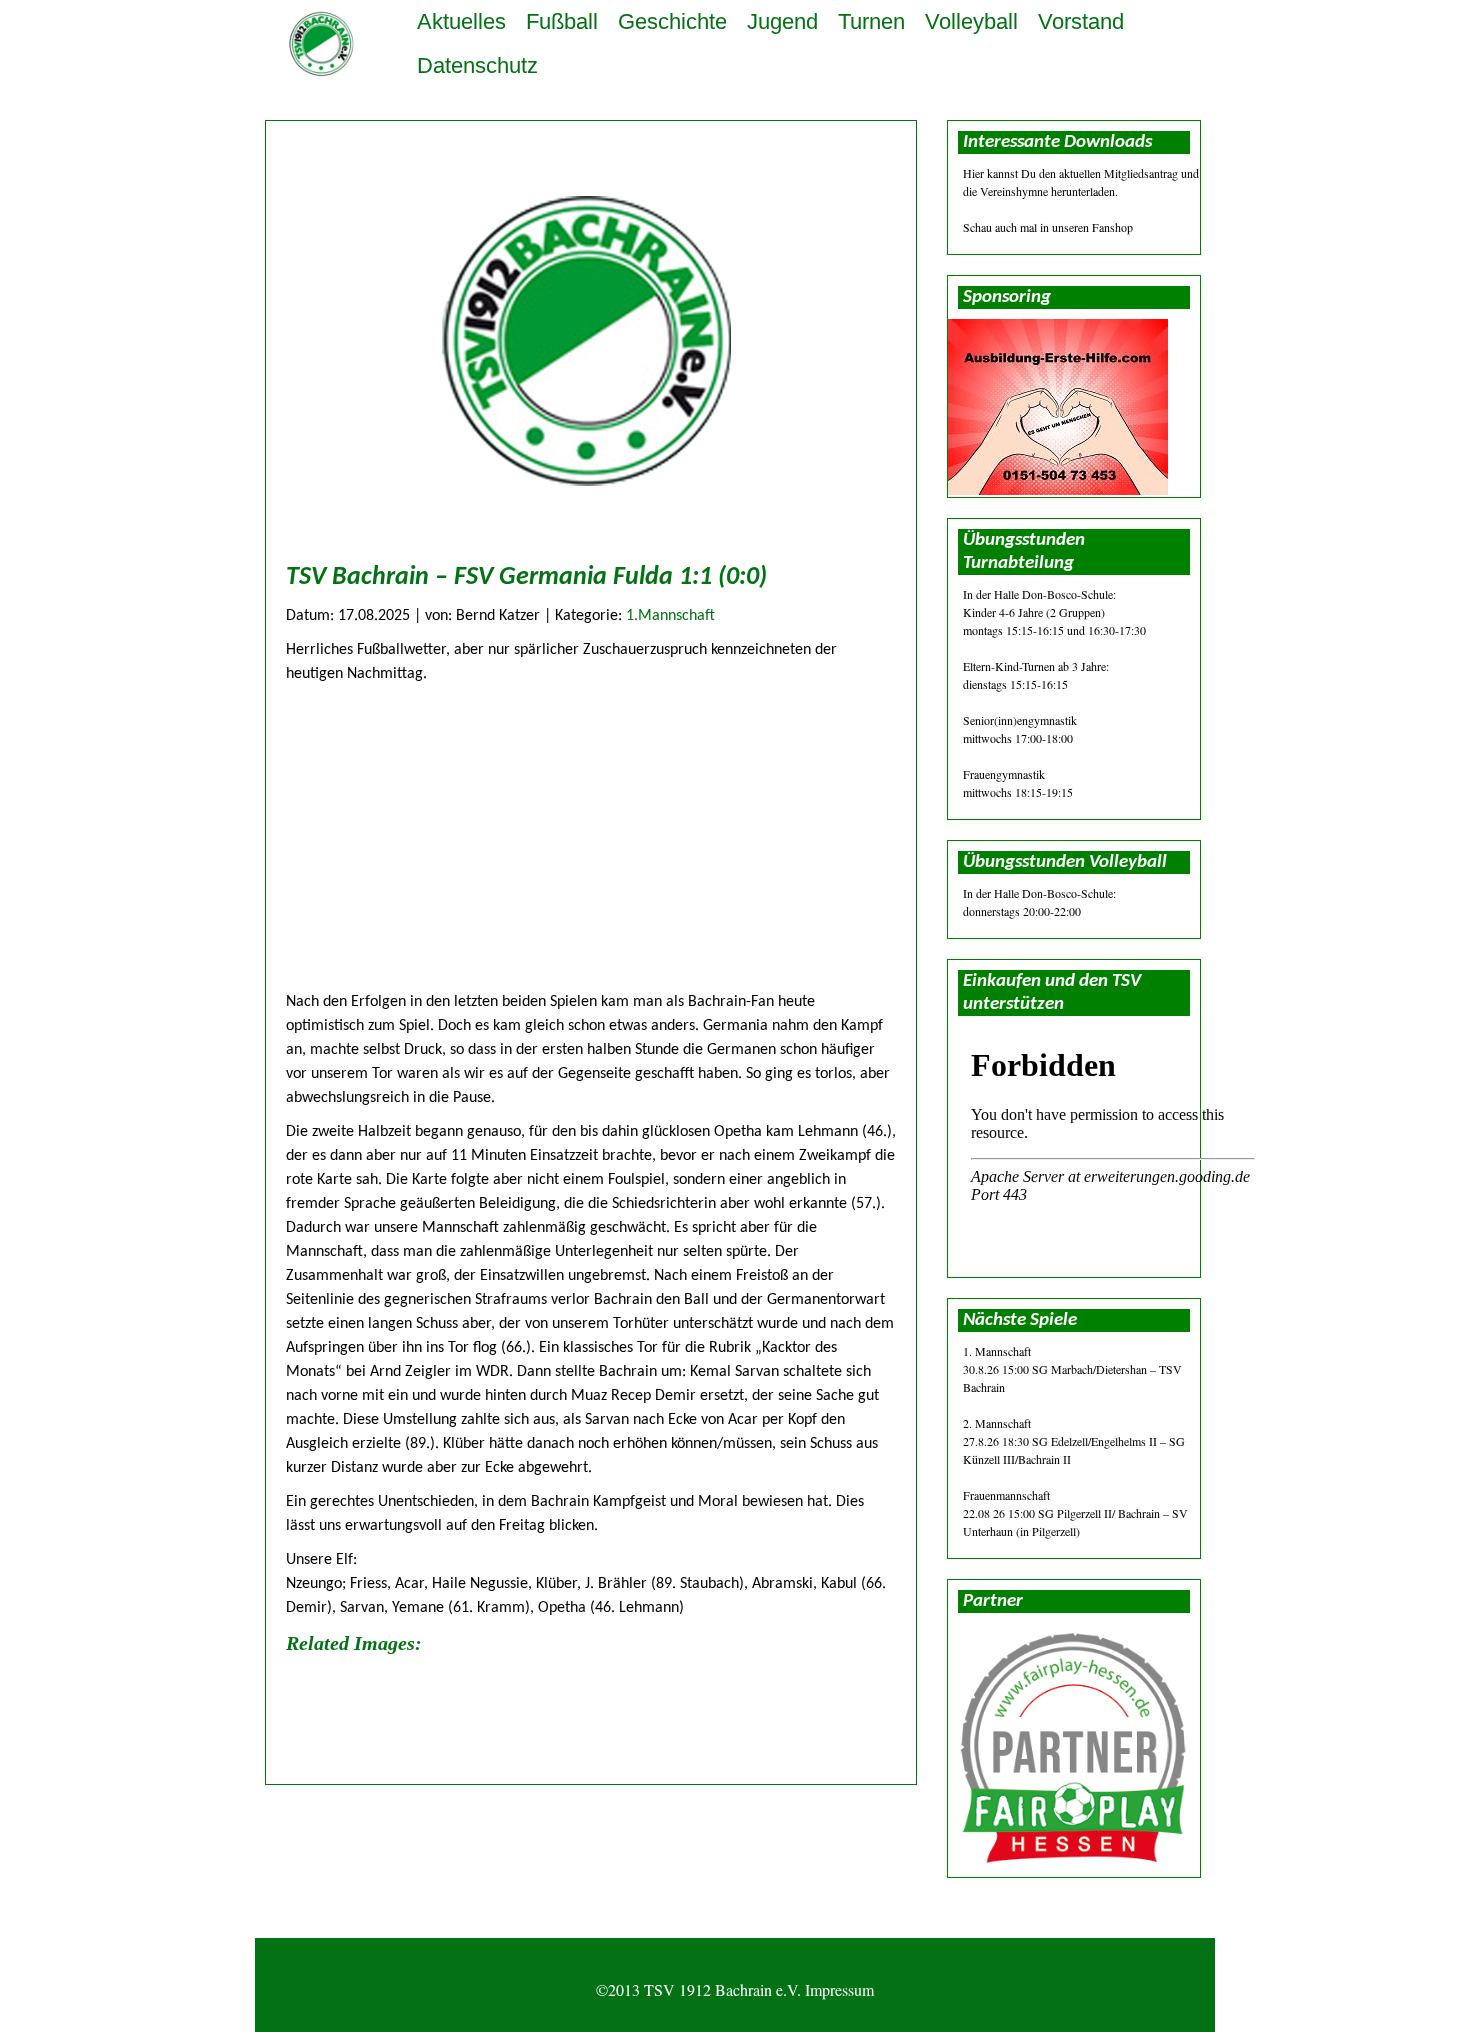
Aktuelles (461, 21)
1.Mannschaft (670, 616)
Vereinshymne (1014, 191)
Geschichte (672, 21)
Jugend (782, 21)
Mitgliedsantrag (1141, 173)
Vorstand (1081, 21)
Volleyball (971, 21)
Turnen (871, 21)
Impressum (839, 1989)
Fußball (562, 21)
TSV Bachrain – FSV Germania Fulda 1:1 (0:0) (526, 577)
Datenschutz (477, 65)
